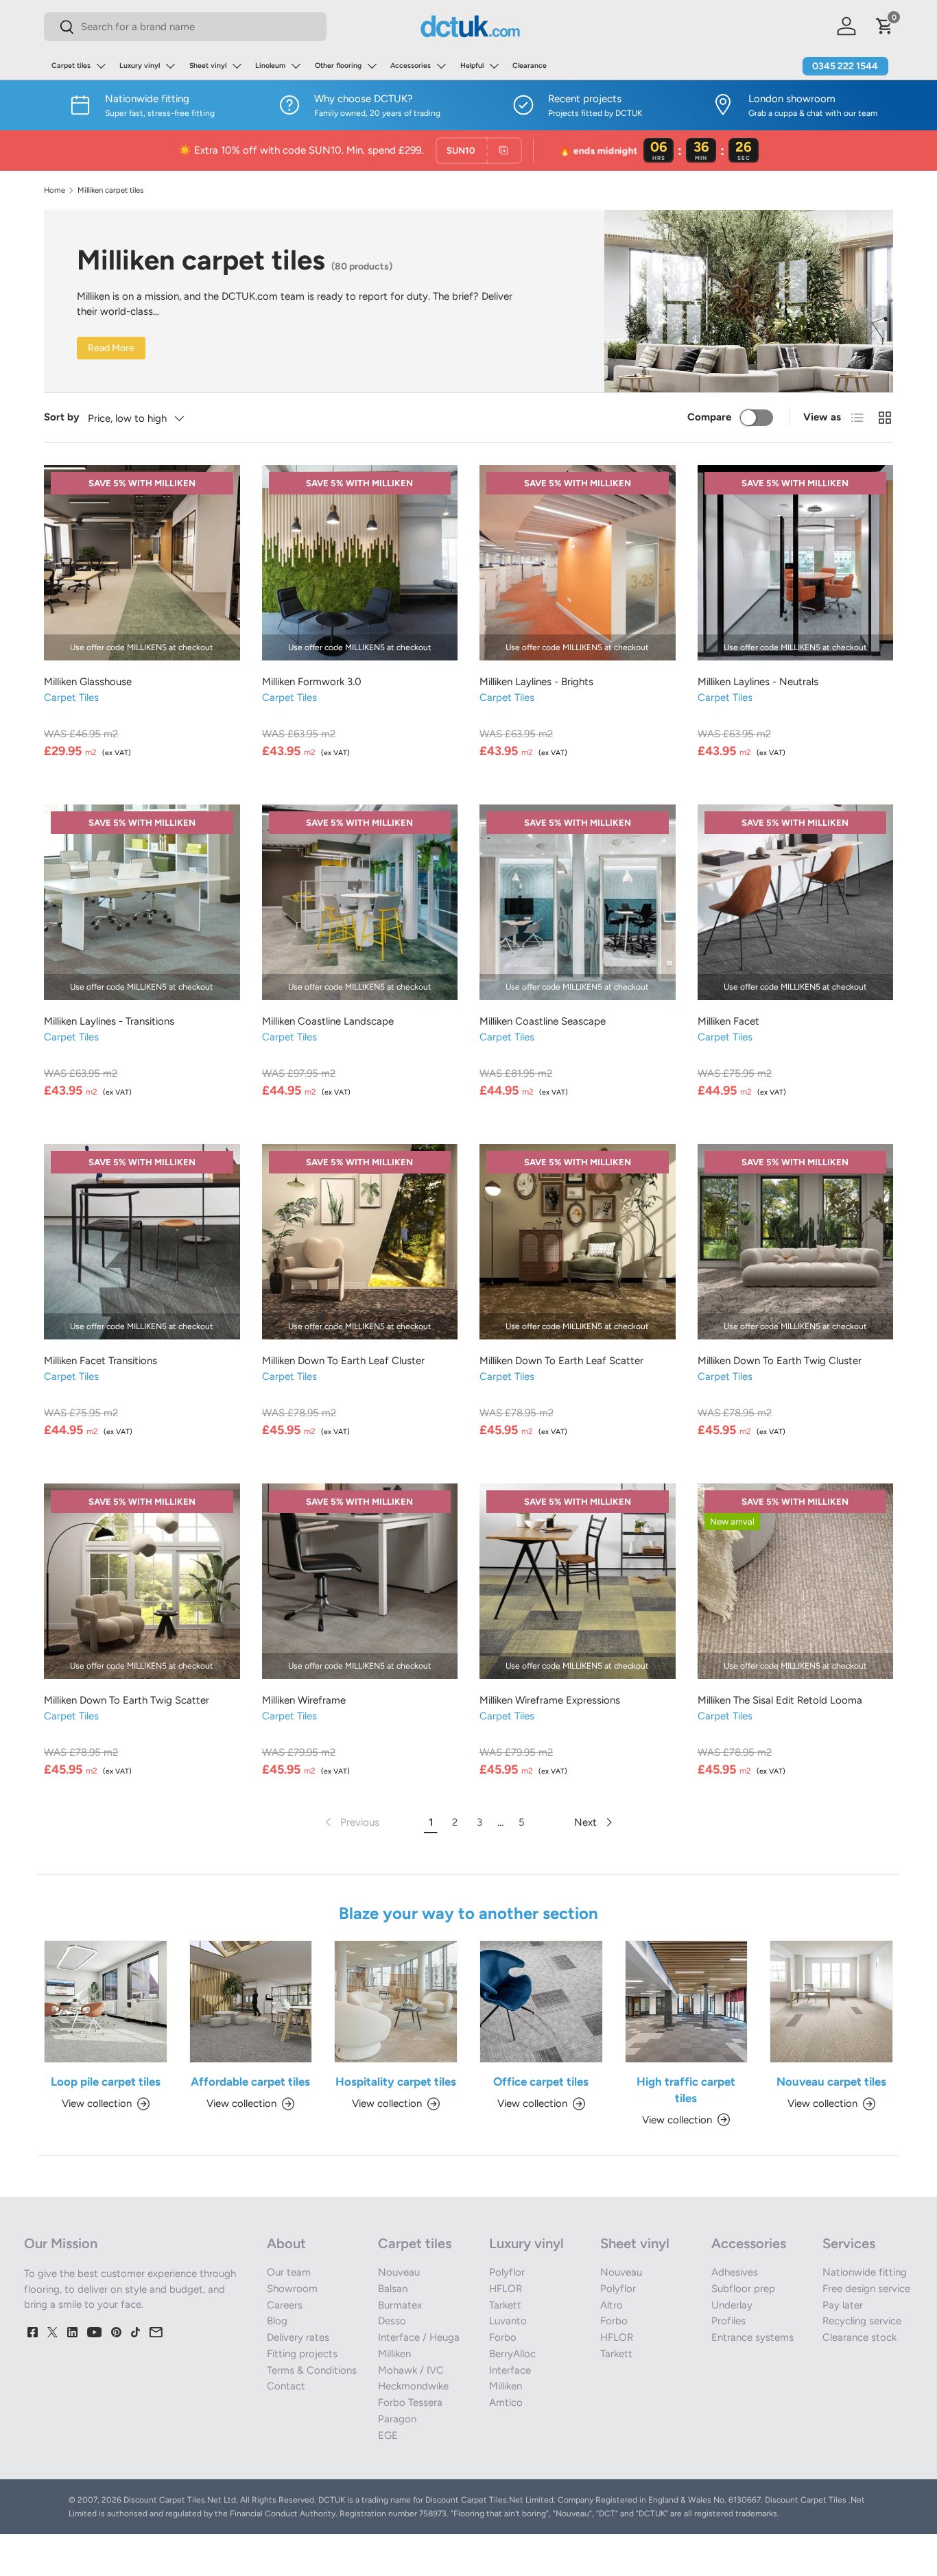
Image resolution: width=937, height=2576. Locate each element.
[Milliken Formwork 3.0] (360, 563)
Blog (277, 2321)
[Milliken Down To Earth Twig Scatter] (142, 1582)
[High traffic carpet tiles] (687, 2002)
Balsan (393, 2289)
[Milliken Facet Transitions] (142, 1242)
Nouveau (399, 2272)
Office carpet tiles (541, 2082)
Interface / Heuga (419, 2337)
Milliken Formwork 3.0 (312, 682)
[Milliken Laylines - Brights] (578, 563)
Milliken (394, 2354)
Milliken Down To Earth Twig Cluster (780, 1361)
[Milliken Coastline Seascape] (578, 903)
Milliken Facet (728, 1021)
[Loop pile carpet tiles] (106, 2002)
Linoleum (270, 65)
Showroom (292, 2289)
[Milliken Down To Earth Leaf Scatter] (578, 1242)
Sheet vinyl (208, 65)
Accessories (411, 65)
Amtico (506, 2402)
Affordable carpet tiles (250, 2082)
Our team (289, 2272)
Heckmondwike (413, 2386)
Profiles (728, 2321)
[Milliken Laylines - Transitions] (142, 903)
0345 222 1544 (845, 66)
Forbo (503, 2337)
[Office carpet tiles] (541, 2002)
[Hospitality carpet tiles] (396, 2002)
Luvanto (508, 2321)
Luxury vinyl (140, 65)
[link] (351, 1822)
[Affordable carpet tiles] (251, 2002)
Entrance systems (752, 2337)
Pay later (843, 2305)
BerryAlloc (512, 2354)
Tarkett (505, 2305)
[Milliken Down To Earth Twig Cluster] (796, 1242)
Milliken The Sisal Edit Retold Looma (780, 1700)
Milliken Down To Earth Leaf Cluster (343, 1361)
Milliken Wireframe (304, 1700)
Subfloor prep (743, 2289)
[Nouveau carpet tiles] (831, 2002)
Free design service (866, 2289)
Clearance (530, 65)
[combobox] (185, 27)
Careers (285, 2305)
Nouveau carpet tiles (831, 2082)
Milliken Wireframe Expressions (550, 1700)
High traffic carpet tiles (686, 2090)
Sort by (62, 417)
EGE (388, 2435)
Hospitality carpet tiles (396, 2082)
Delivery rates (298, 2337)
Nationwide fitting (865, 2272)
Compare (709, 417)
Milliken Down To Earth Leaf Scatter (561, 1361)
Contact (286, 2386)
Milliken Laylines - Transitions (109, 1021)
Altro (612, 2305)
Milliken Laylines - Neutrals (758, 682)
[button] (885, 26)
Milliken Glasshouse (88, 682)
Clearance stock (859, 2337)
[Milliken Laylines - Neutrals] (796, 563)
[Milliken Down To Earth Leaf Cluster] (360, 1242)
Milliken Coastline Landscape (328, 1021)
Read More (111, 348)
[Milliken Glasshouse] (142, 563)
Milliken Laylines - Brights (536, 682)
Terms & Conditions (312, 2370)
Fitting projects (302, 2354)
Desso (392, 2321)
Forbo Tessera (410, 2402)
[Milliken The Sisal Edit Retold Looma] (796, 1582)
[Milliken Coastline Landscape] (360, 903)
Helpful (472, 65)
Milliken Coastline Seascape (543, 1021)
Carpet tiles (71, 65)
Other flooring (338, 65)
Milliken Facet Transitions (100, 1361)
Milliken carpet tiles (110, 190)
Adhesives (735, 2272)
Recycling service (862, 2321)
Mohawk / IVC (411, 2370)
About (286, 2243)
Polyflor (507, 2272)
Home (55, 190)
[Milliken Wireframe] (360, 1582)
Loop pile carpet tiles (106, 2082)
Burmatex (400, 2305)
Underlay (732, 2305)
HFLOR (506, 2289)
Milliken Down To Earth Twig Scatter (127, 1700)
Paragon (397, 2419)
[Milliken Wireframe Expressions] (578, 1582)
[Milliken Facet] (796, 903)
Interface (510, 2370)
